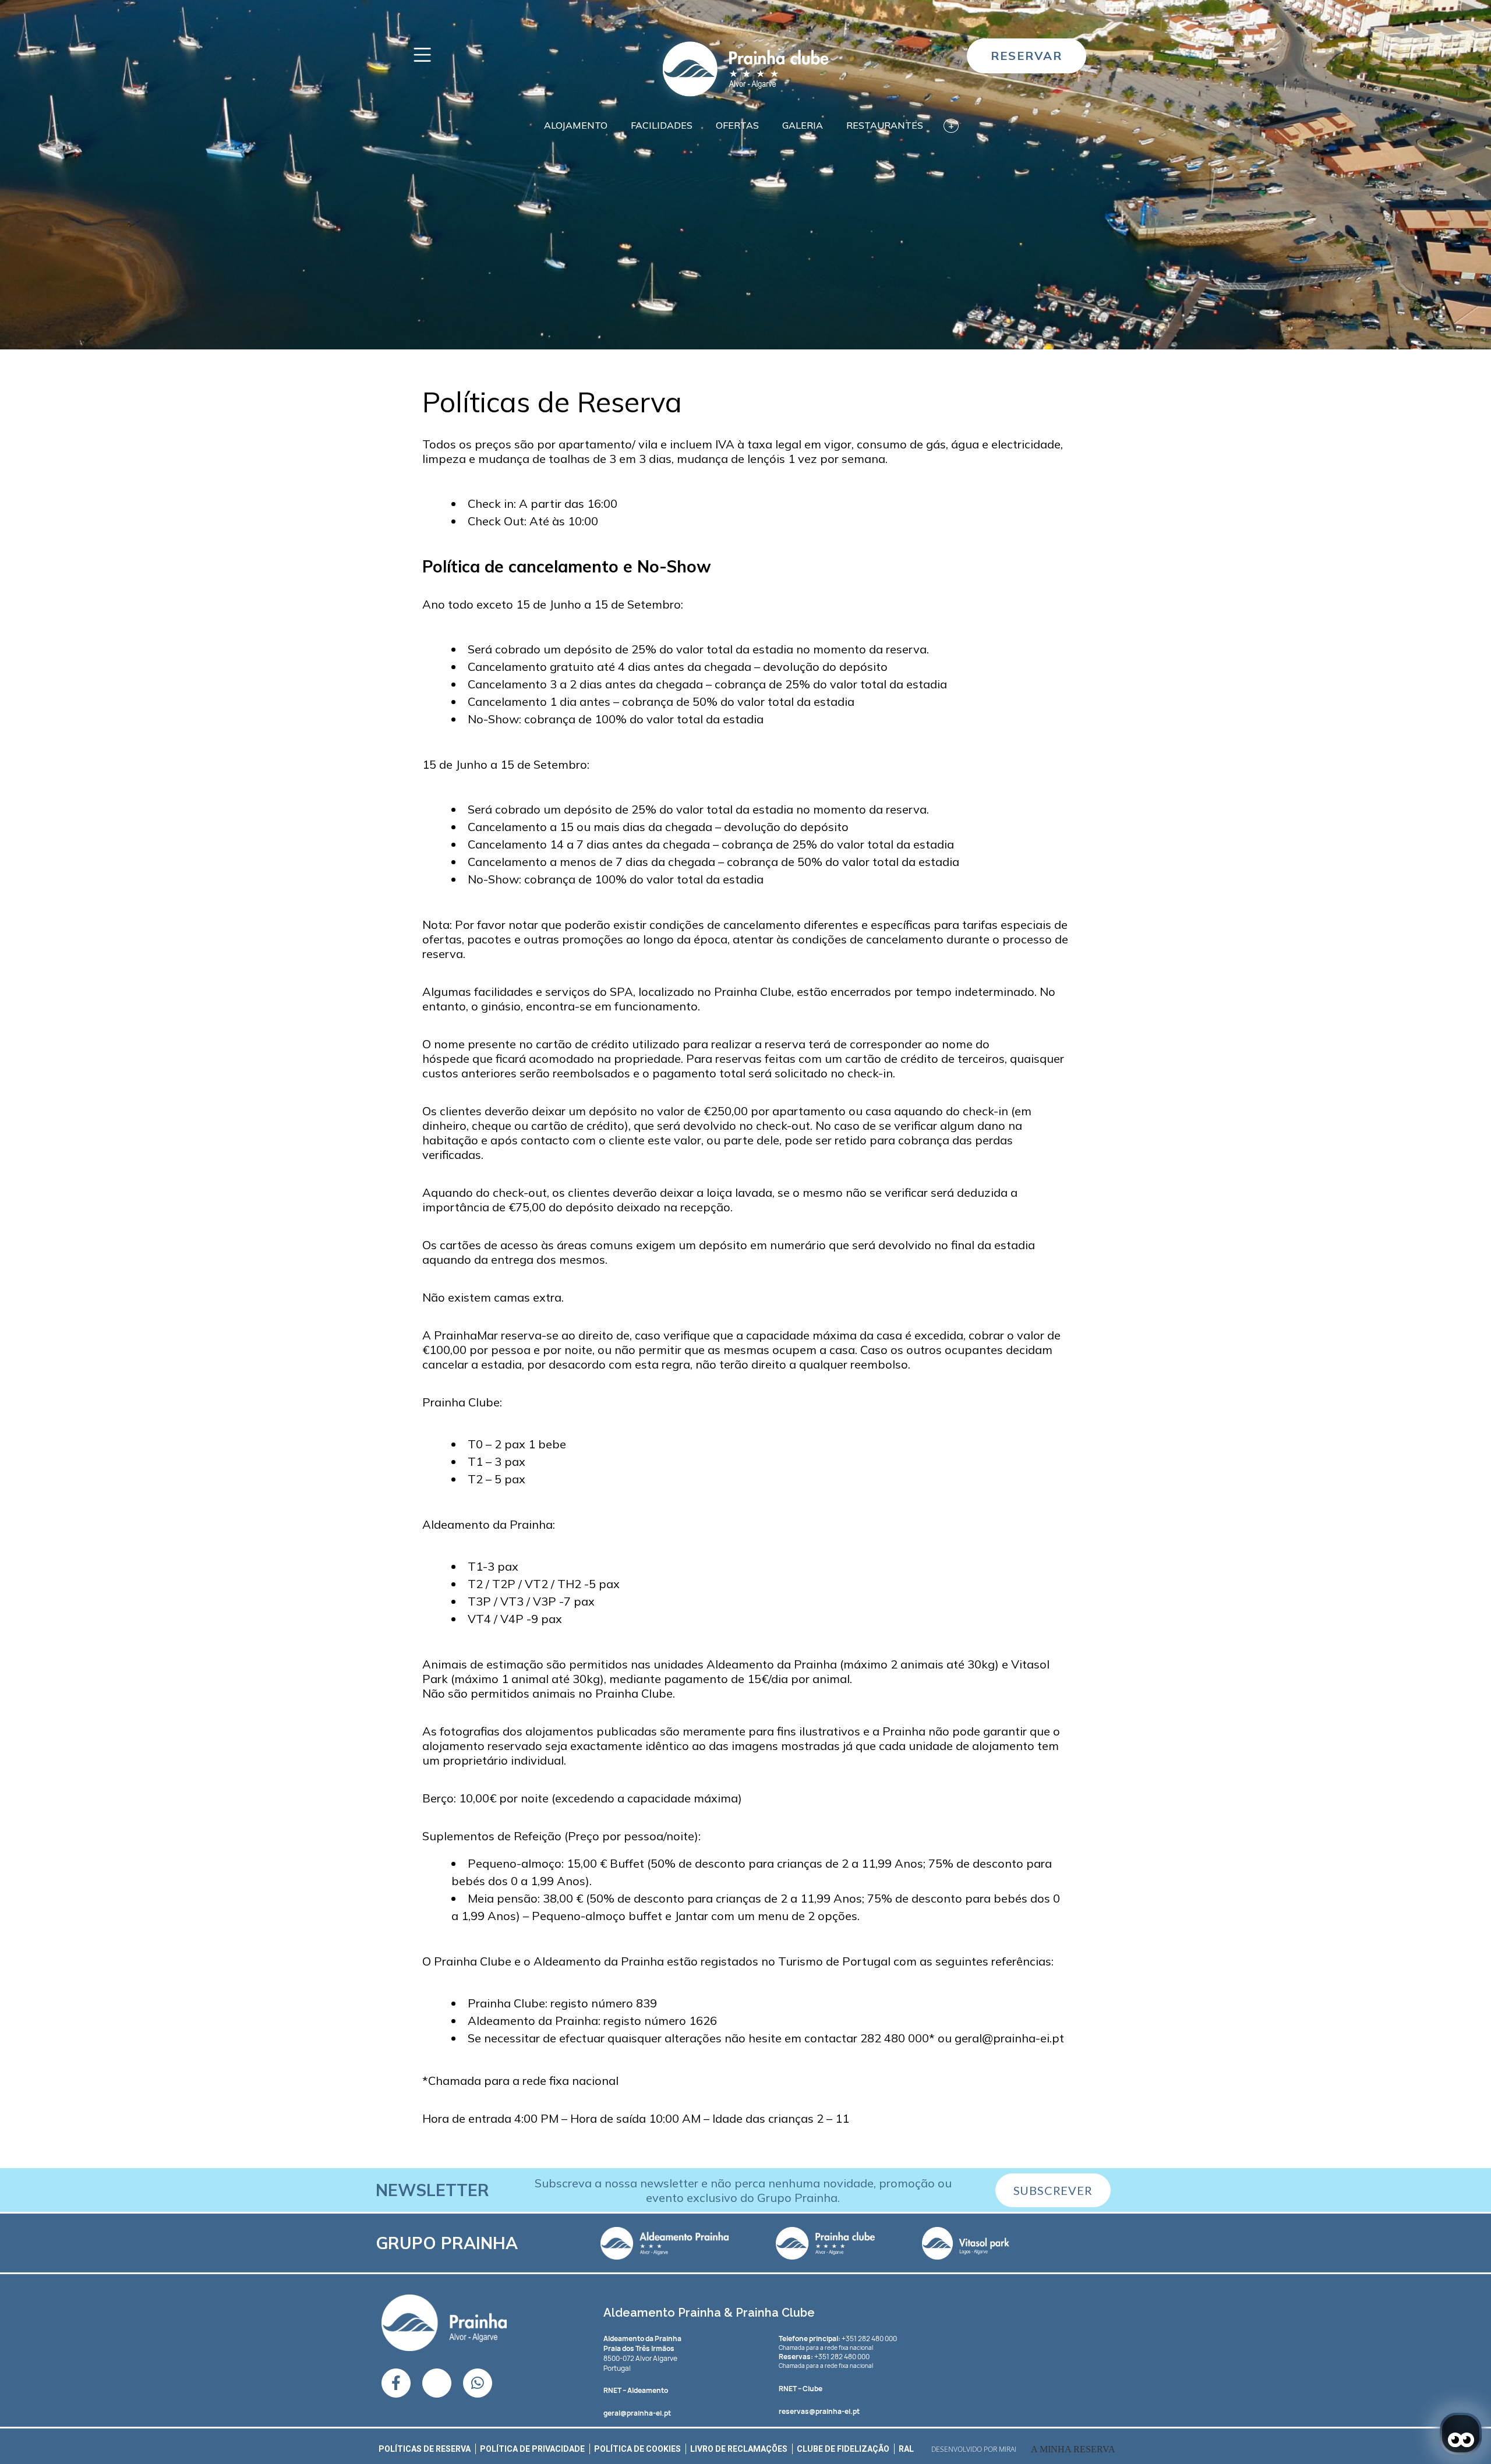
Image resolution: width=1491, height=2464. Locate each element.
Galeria (803, 125)
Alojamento (576, 125)
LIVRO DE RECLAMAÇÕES (739, 2449)
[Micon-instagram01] (437, 2383)
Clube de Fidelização (843, 2449)
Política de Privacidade (532, 2449)
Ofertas (737, 125)
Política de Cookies (637, 2449)
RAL (906, 2449)
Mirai (1008, 2449)
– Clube (801, 2389)
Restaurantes (885, 125)
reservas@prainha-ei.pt (819, 2411)
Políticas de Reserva (425, 2449)
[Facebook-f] (396, 2383)
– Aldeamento (636, 2390)
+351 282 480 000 (838, 2338)
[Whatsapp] (478, 2383)
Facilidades (662, 125)
